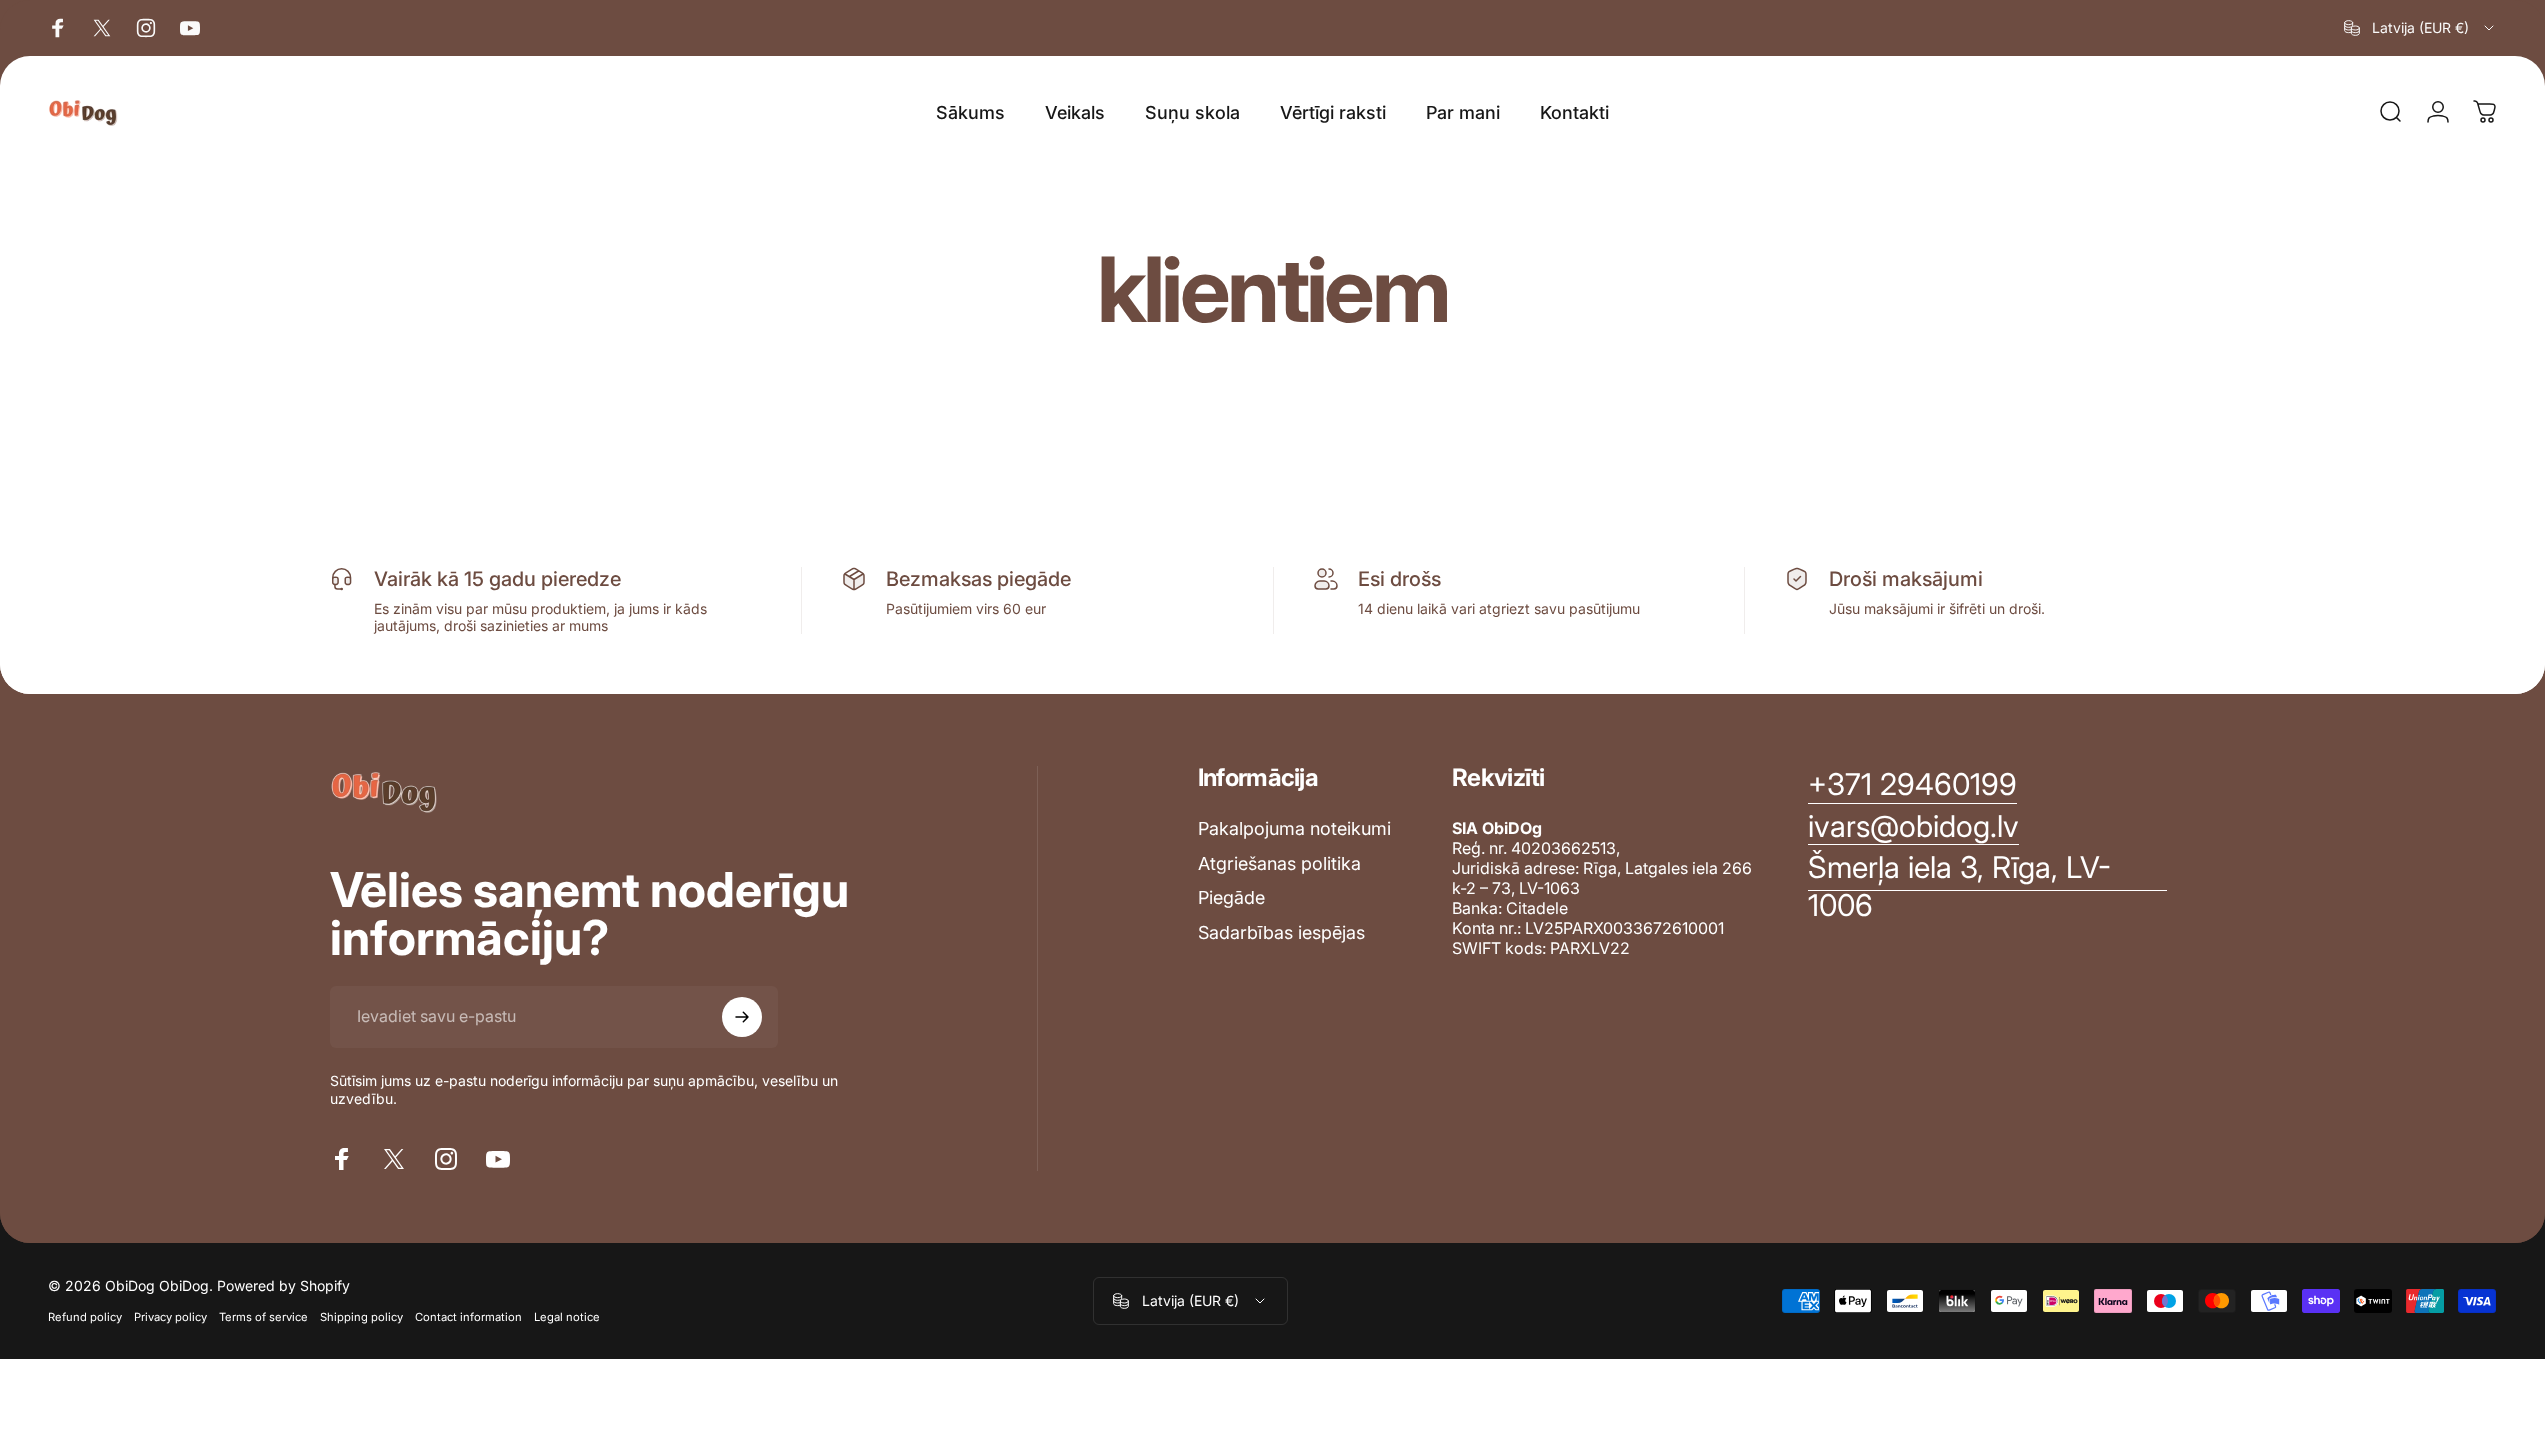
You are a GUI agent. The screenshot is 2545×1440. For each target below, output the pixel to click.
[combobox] (2420, 28)
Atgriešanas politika (1279, 863)
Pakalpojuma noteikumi (1294, 828)
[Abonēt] (742, 1017)
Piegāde (1231, 897)
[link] (1987, 886)
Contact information (468, 1317)
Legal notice (567, 1317)
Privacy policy (170, 1317)
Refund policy (85, 1317)
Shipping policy (361, 1317)
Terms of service (263, 1317)
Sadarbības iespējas (1281, 932)
